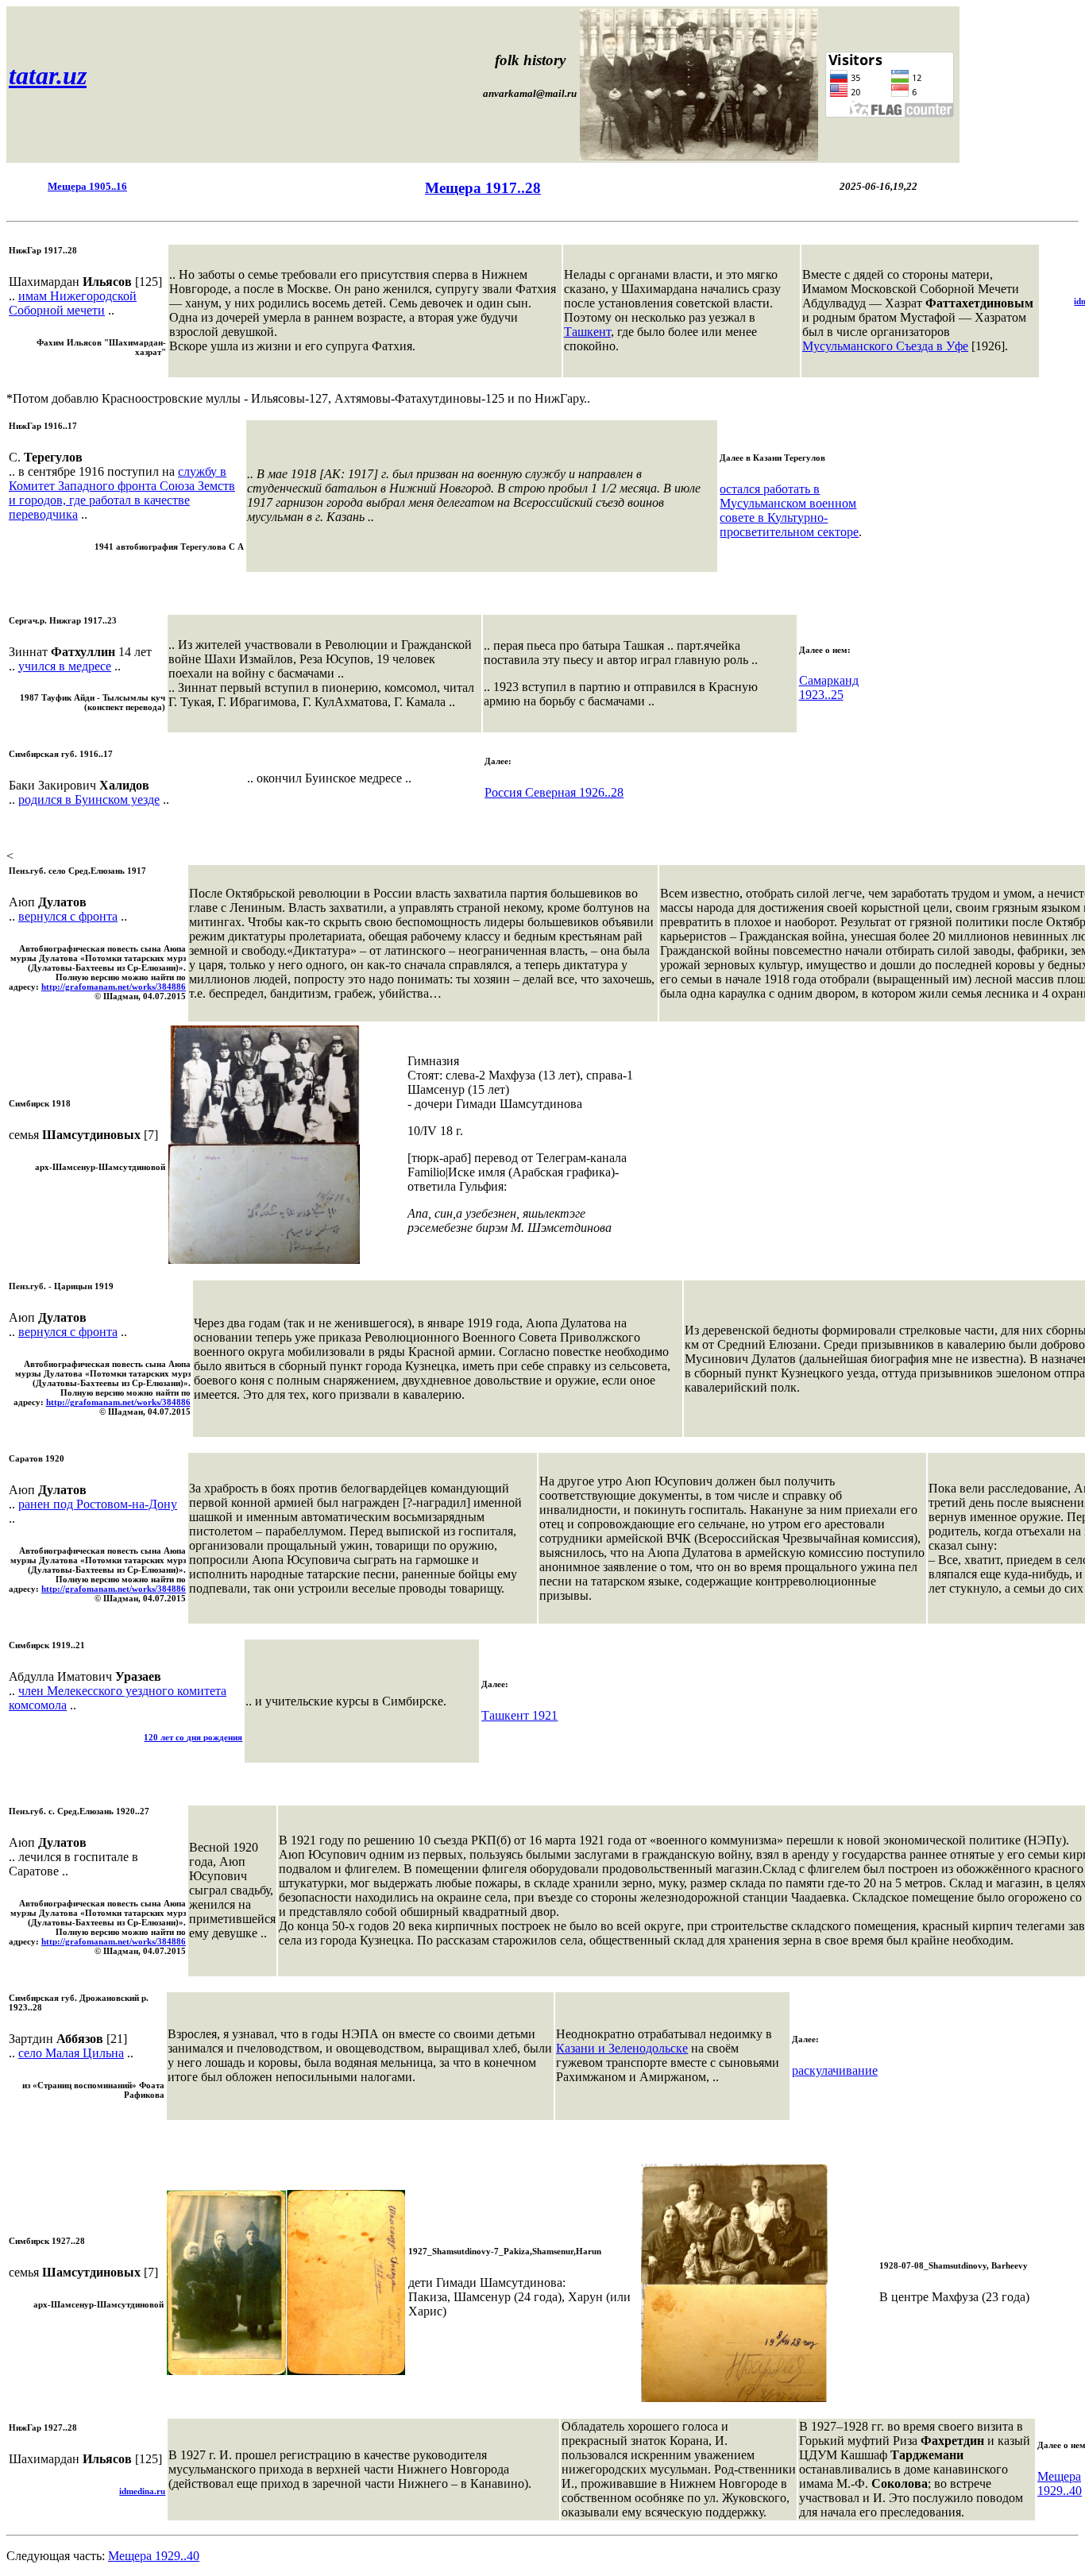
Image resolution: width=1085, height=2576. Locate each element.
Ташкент (587, 332)
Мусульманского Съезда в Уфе (885, 346)
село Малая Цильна (71, 2053)
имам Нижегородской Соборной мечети (73, 303)
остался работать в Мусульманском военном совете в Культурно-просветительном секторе (789, 510)
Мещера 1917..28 (483, 188)
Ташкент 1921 (519, 1715)
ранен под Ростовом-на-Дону (98, 1504)
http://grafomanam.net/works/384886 (114, 987)
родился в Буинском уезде (89, 799)
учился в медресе (65, 666)
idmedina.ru (142, 2491)
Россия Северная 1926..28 (554, 792)
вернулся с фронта (68, 916)
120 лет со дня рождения (193, 1737)
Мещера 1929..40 (1060, 2483)
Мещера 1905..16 (87, 186)
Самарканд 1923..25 (829, 687)
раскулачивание (835, 2070)
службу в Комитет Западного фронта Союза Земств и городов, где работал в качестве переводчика (122, 493)
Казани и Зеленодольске (622, 2048)
